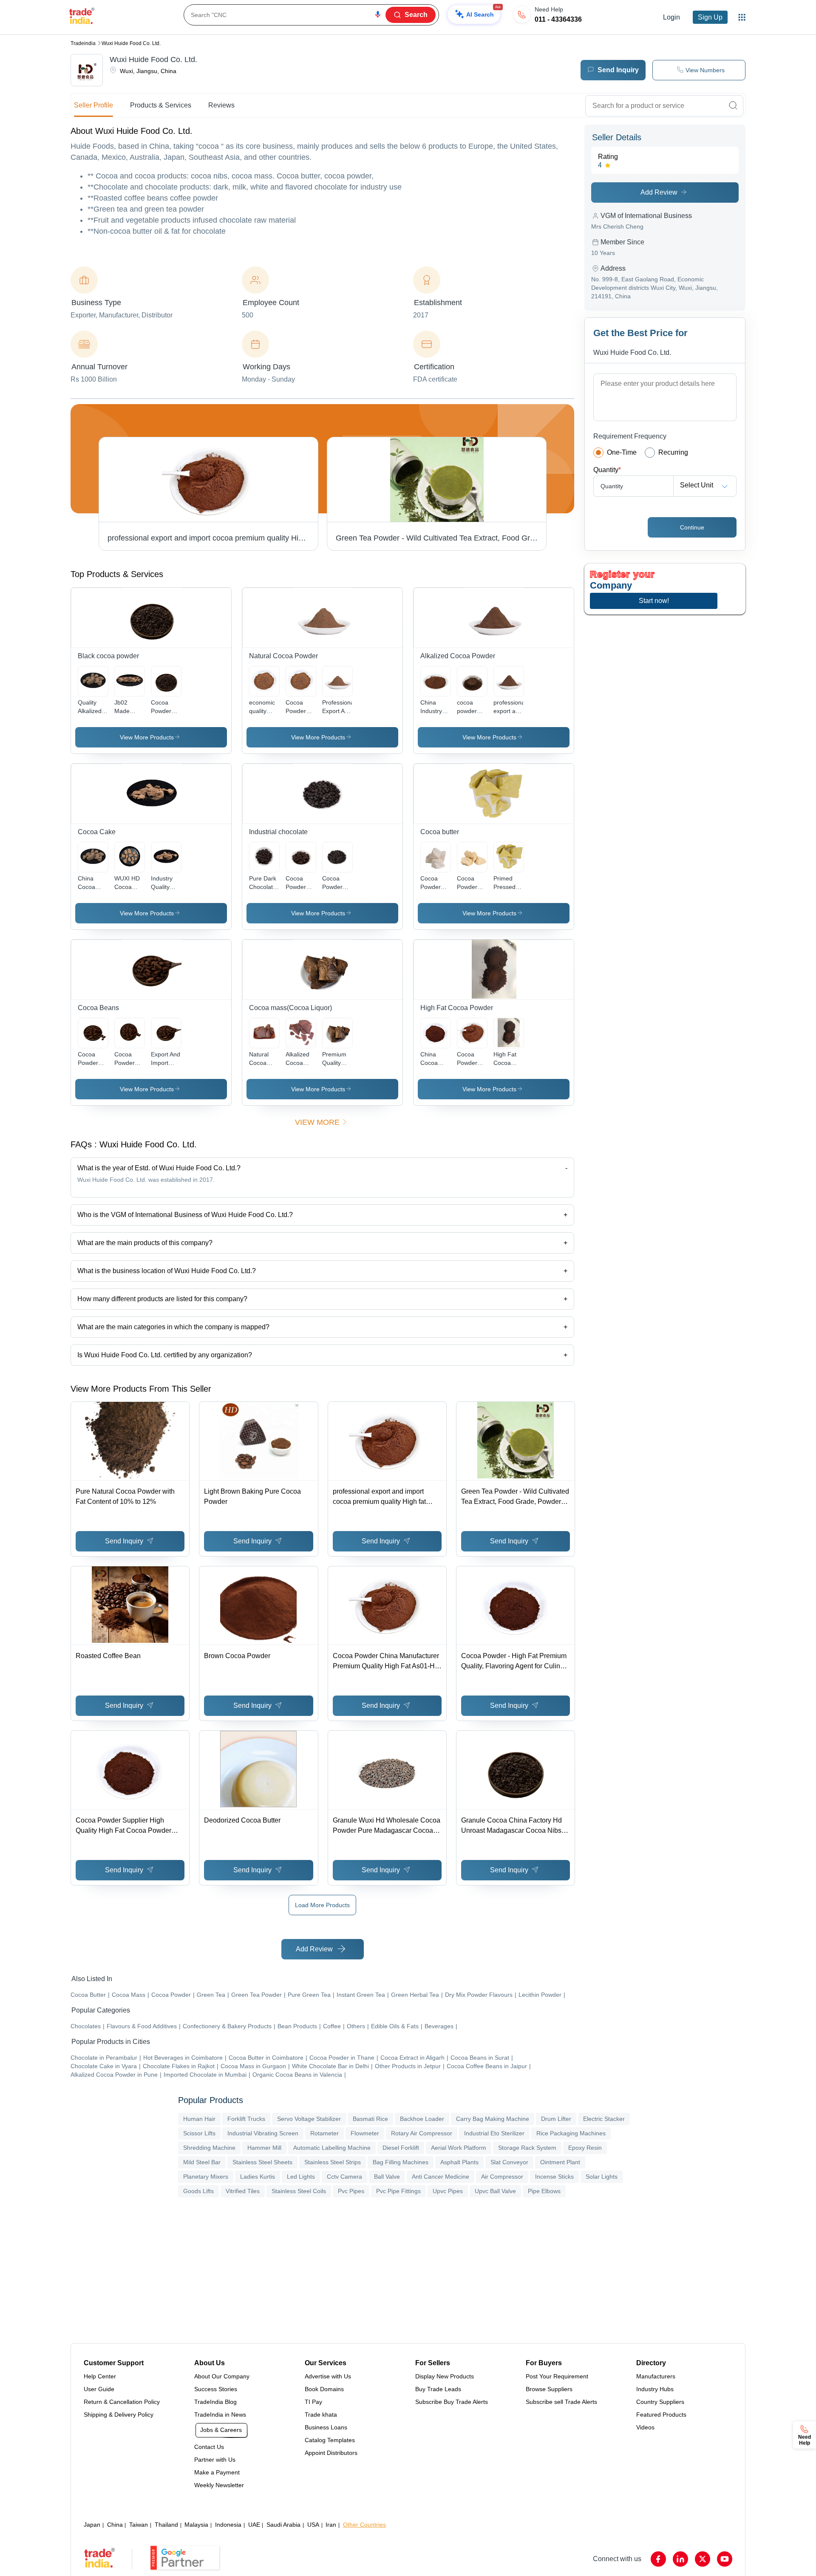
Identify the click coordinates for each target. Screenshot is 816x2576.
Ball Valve (387, 2177)
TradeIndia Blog (215, 2402)
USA (313, 2525)
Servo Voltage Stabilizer (309, 2119)
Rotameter (324, 2133)
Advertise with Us (328, 2376)
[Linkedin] (680, 2559)
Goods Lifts (198, 2191)
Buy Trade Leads (438, 2389)
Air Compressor (502, 2177)
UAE (254, 2525)
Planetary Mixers (206, 2177)
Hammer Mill (264, 2148)
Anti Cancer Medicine (441, 2177)
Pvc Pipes (351, 2191)
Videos (645, 2427)
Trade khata (321, 2415)
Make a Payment (217, 2472)
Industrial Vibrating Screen (263, 2133)
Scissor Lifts (199, 2133)
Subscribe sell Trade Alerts (561, 2402)
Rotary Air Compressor (422, 2133)
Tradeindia (83, 43)
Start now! (654, 601)
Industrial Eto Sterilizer (494, 2133)
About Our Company (222, 2376)
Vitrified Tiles (243, 2191)
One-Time (622, 452)
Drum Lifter (556, 2119)
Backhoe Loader (422, 2119)
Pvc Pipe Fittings (398, 2191)
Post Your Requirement (557, 2376)
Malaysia (196, 2525)
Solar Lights (602, 2177)
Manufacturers (656, 2376)
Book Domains (324, 2389)
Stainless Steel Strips (333, 2162)
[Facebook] (658, 2559)
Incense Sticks (554, 2177)
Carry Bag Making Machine (493, 2119)
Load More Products (322, 1905)
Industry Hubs (655, 2389)
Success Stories (216, 2389)
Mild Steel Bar (202, 2162)
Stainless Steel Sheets (262, 2162)
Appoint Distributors (331, 2453)
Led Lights (301, 2177)
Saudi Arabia (283, 2525)
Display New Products (445, 2376)
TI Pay (313, 2402)
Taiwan (139, 2525)
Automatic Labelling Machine (332, 2148)
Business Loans (326, 2427)
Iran (331, 2525)
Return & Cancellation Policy (122, 2402)
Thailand (166, 2525)
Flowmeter (365, 2133)
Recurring (673, 452)
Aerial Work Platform (459, 2148)
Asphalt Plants (459, 2162)
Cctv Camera (344, 2177)
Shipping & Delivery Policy (119, 2415)
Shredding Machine (209, 2148)
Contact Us (209, 2447)
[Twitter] (703, 2559)
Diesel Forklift (401, 2148)
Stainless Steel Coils (299, 2191)
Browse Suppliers (549, 2389)
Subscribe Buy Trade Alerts (452, 2402)
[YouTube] (725, 2559)
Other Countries (364, 2525)
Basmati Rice (370, 2119)
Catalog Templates (330, 2440)
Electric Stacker (604, 2119)
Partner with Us (215, 2460)
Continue (692, 527)
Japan (92, 2525)
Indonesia (228, 2525)
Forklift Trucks (246, 2119)
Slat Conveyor (509, 2162)
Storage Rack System (527, 2148)
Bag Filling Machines (401, 2162)
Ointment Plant (560, 2162)
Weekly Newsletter (219, 2485)
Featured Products (661, 2415)
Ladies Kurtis (258, 2177)
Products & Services (161, 105)
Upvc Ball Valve (495, 2191)
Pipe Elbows (544, 2191)
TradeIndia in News (220, 2415)
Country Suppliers (660, 2402)
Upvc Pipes (448, 2191)
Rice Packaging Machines (571, 2133)
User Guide (99, 2389)
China (115, 2525)
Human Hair (199, 2119)
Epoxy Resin (585, 2148)
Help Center (100, 2376)
